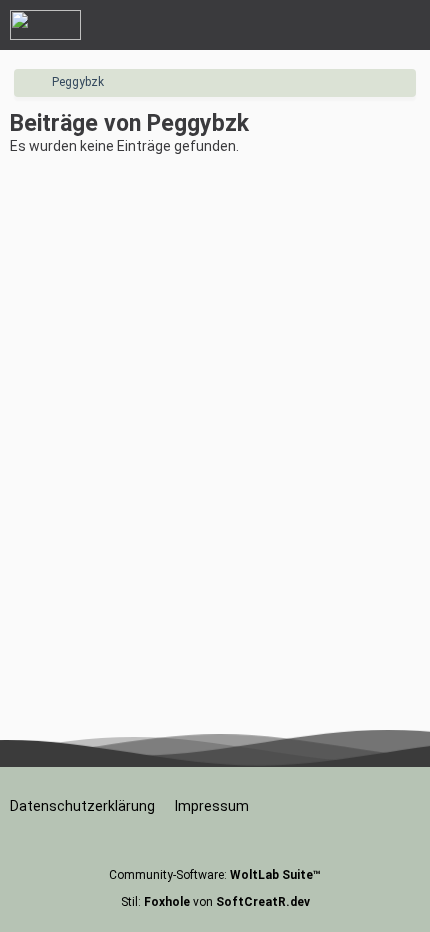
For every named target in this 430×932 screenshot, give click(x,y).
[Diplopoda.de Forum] (45, 25)
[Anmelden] (354, 25)
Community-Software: (215, 875)
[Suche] (304, 25)
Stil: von (215, 902)
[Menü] (404, 25)
